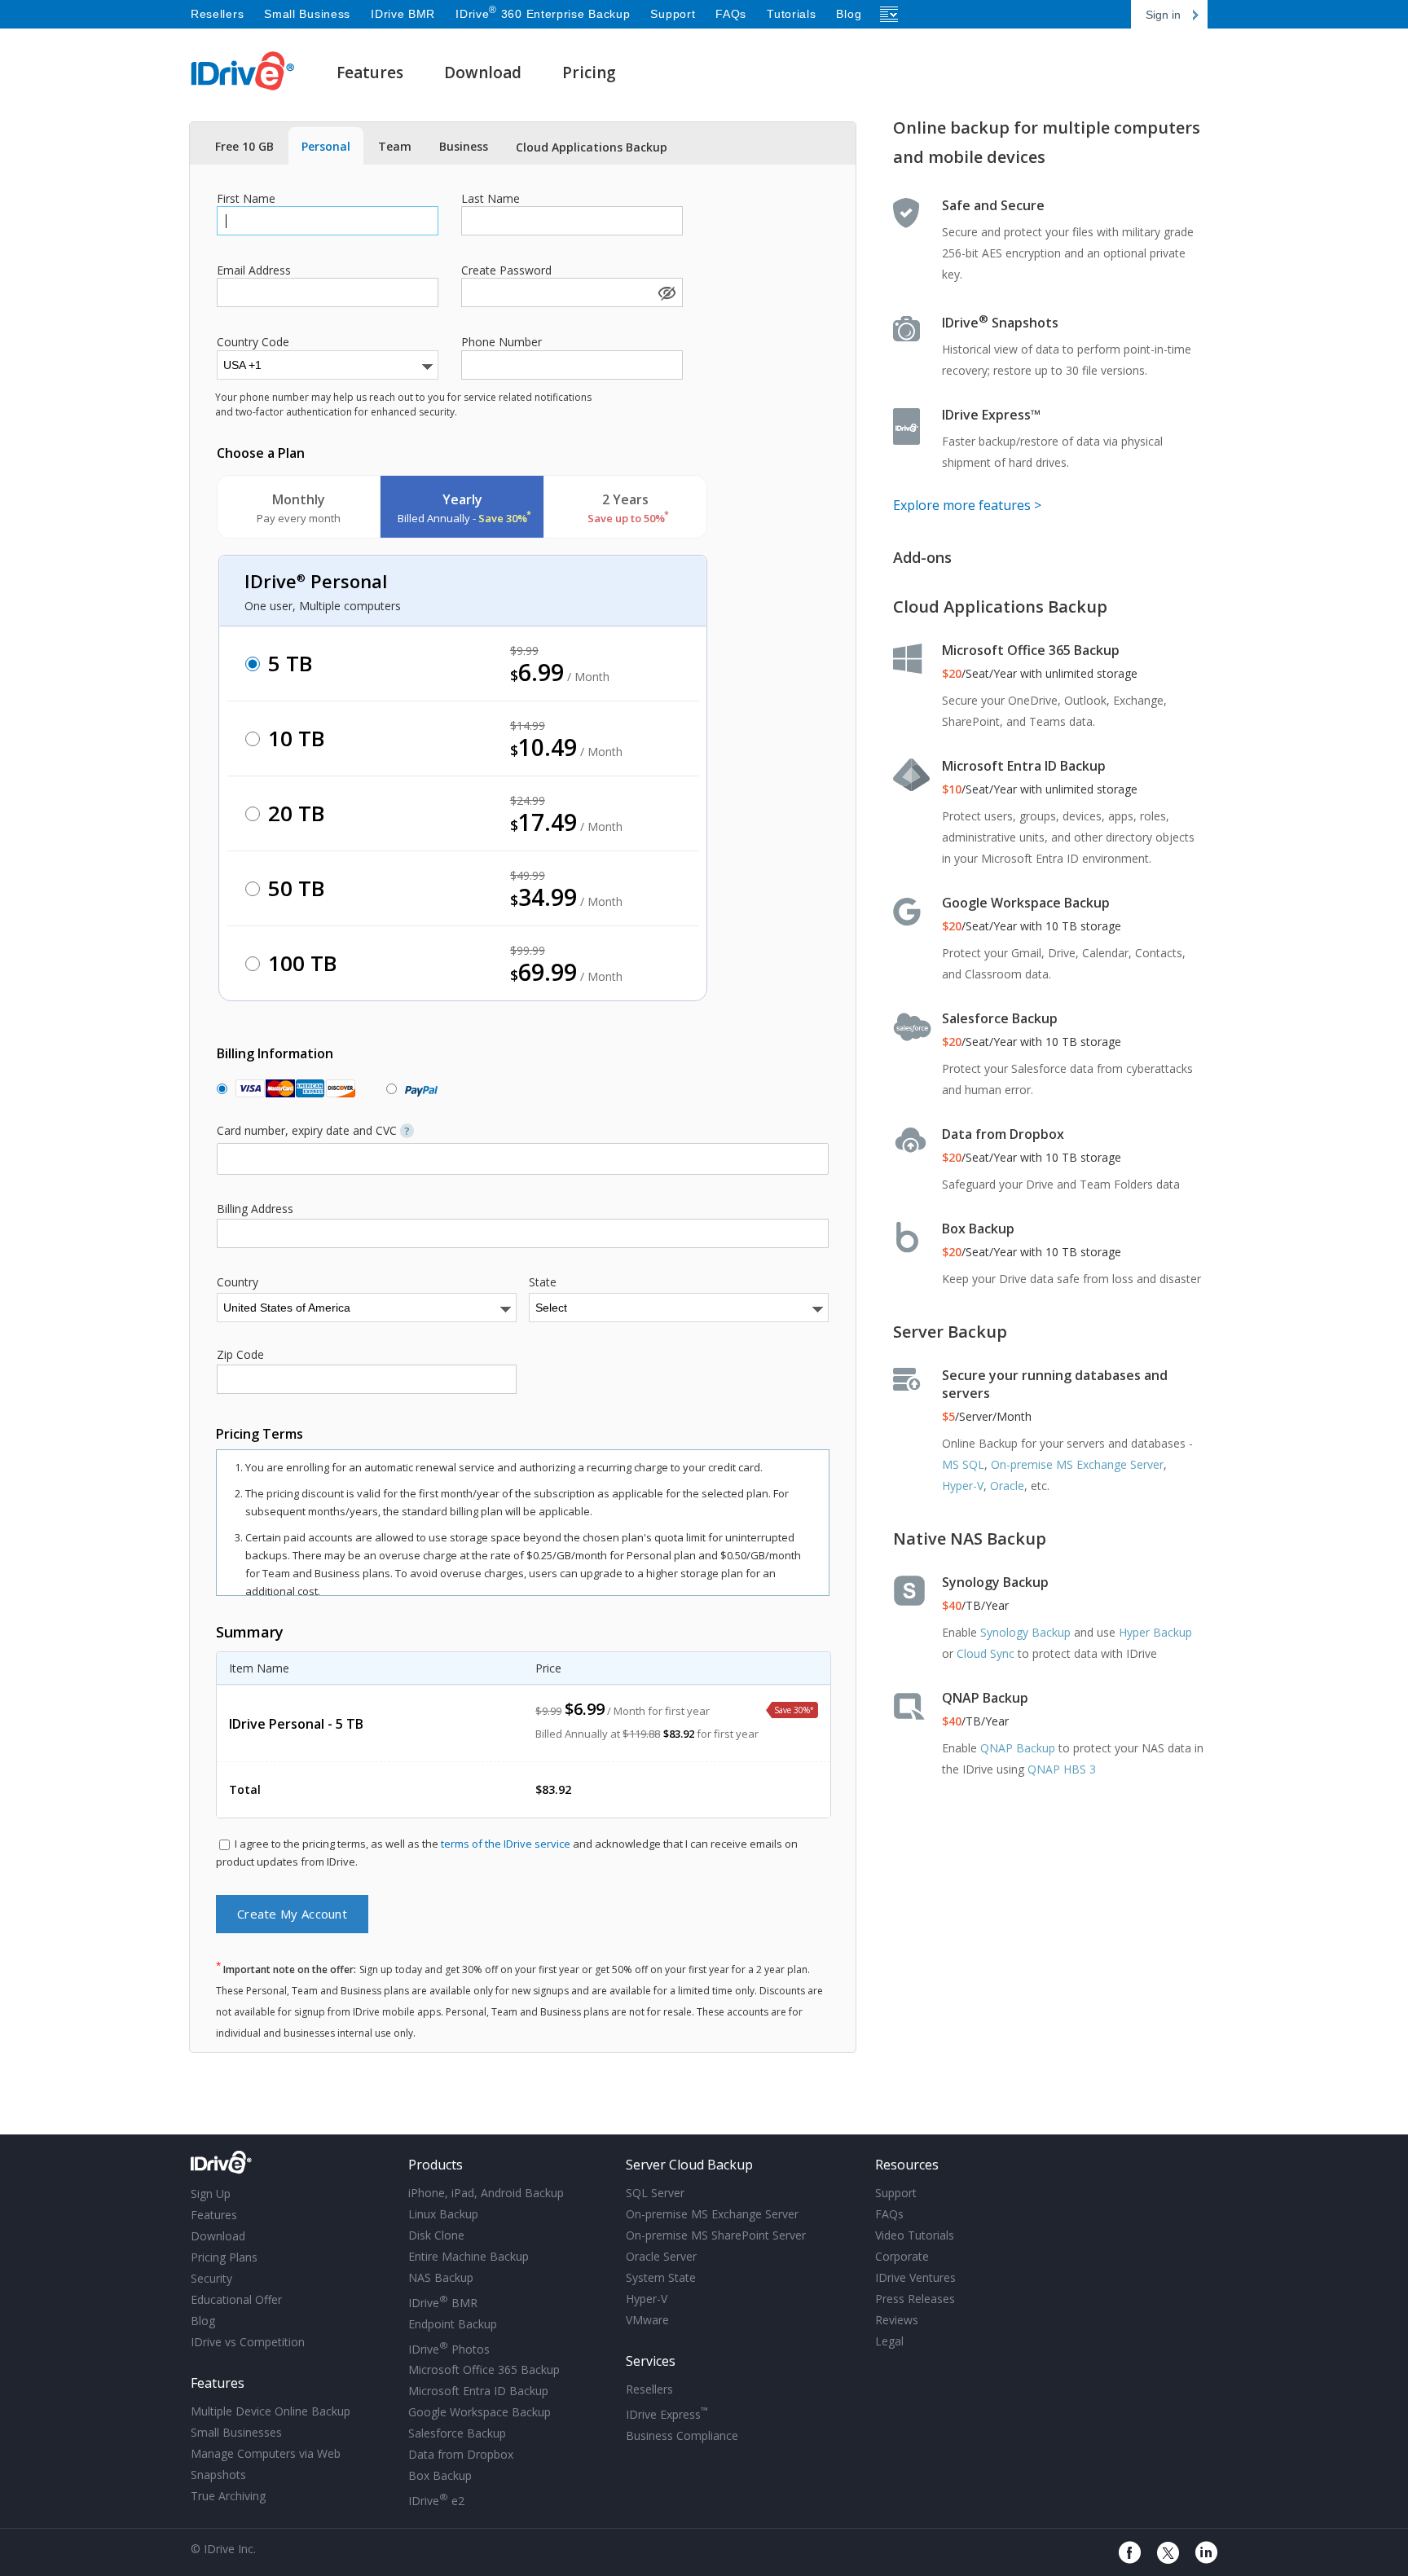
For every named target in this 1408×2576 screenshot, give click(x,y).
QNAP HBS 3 (1062, 1769)
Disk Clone (436, 2235)
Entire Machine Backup (469, 2256)
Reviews (897, 2320)
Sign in (1163, 15)
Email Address (254, 270)
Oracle (1007, 1486)
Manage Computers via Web (266, 2453)
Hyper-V (963, 1486)
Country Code (253, 342)
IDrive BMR (403, 14)
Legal (889, 2341)
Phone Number (502, 342)
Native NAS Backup (970, 1539)
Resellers (217, 14)
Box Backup (978, 1229)
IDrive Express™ (991, 415)
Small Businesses (236, 2432)
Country (238, 1282)
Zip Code (240, 1355)
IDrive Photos (449, 2348)
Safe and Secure (993, 205)
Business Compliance (682, 2435)
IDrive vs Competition (248, 2342)
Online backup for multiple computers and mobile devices (1047, 142)
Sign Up (211, 2194)
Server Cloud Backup (689, 2165)
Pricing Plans (224, 2257)
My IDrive (293, 2163)
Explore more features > (967, 505)
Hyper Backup (1155, 1632)
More (890, 14)
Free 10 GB (244, 146)
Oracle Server (661, 2256)
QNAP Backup (985, 1698)
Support (673, 14)
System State (661, 2277)
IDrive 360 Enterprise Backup (543, 14)
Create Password (506, 270)
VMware (647, 2320)
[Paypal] (418, 1089)
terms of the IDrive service (506, 1844)
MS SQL (963, 1464)
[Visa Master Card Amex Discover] (292, 1089)
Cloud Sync (986, 1653)
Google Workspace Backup (1026, 903)
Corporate (902, 2256)
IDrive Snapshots (1000, 323)
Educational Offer (236, 2299)
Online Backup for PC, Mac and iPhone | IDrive (243, 71)
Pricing (589, 73)
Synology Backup (995, 1582)
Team (395, 146)
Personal (326, 146)
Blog (849, 14)
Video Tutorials (915, 2235)
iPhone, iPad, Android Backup (486, 2193)
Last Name (491, 199)
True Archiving (228, 2496)
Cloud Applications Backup (592, 147)
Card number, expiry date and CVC (313, 1131)
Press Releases (915, 2299)
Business (464, 146)
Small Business (307, 14)
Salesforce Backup (1000, 1018)
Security (211, 2278)
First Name (246, 199)
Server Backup (950, 1332)
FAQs (731, 14)
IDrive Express (667, 2413)
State (543, 1282)
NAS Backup (441, 2277)
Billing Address (255, 1209)
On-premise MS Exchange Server (1077, 1464)
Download (483, 73)
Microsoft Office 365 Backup (1031, 650)
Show (666, 292)
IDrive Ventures (915, 2277)
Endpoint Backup (453, 2324)
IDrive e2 (436, 2499)
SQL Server (655, 2193)
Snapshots (218, 2475)
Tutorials (791, 14)
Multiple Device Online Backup (271, 2411)
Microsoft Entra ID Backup (1024, 766)
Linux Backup (443, 2214)
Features (370, 73)
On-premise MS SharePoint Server (716, 2235)
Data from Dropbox (1003, 1134)
